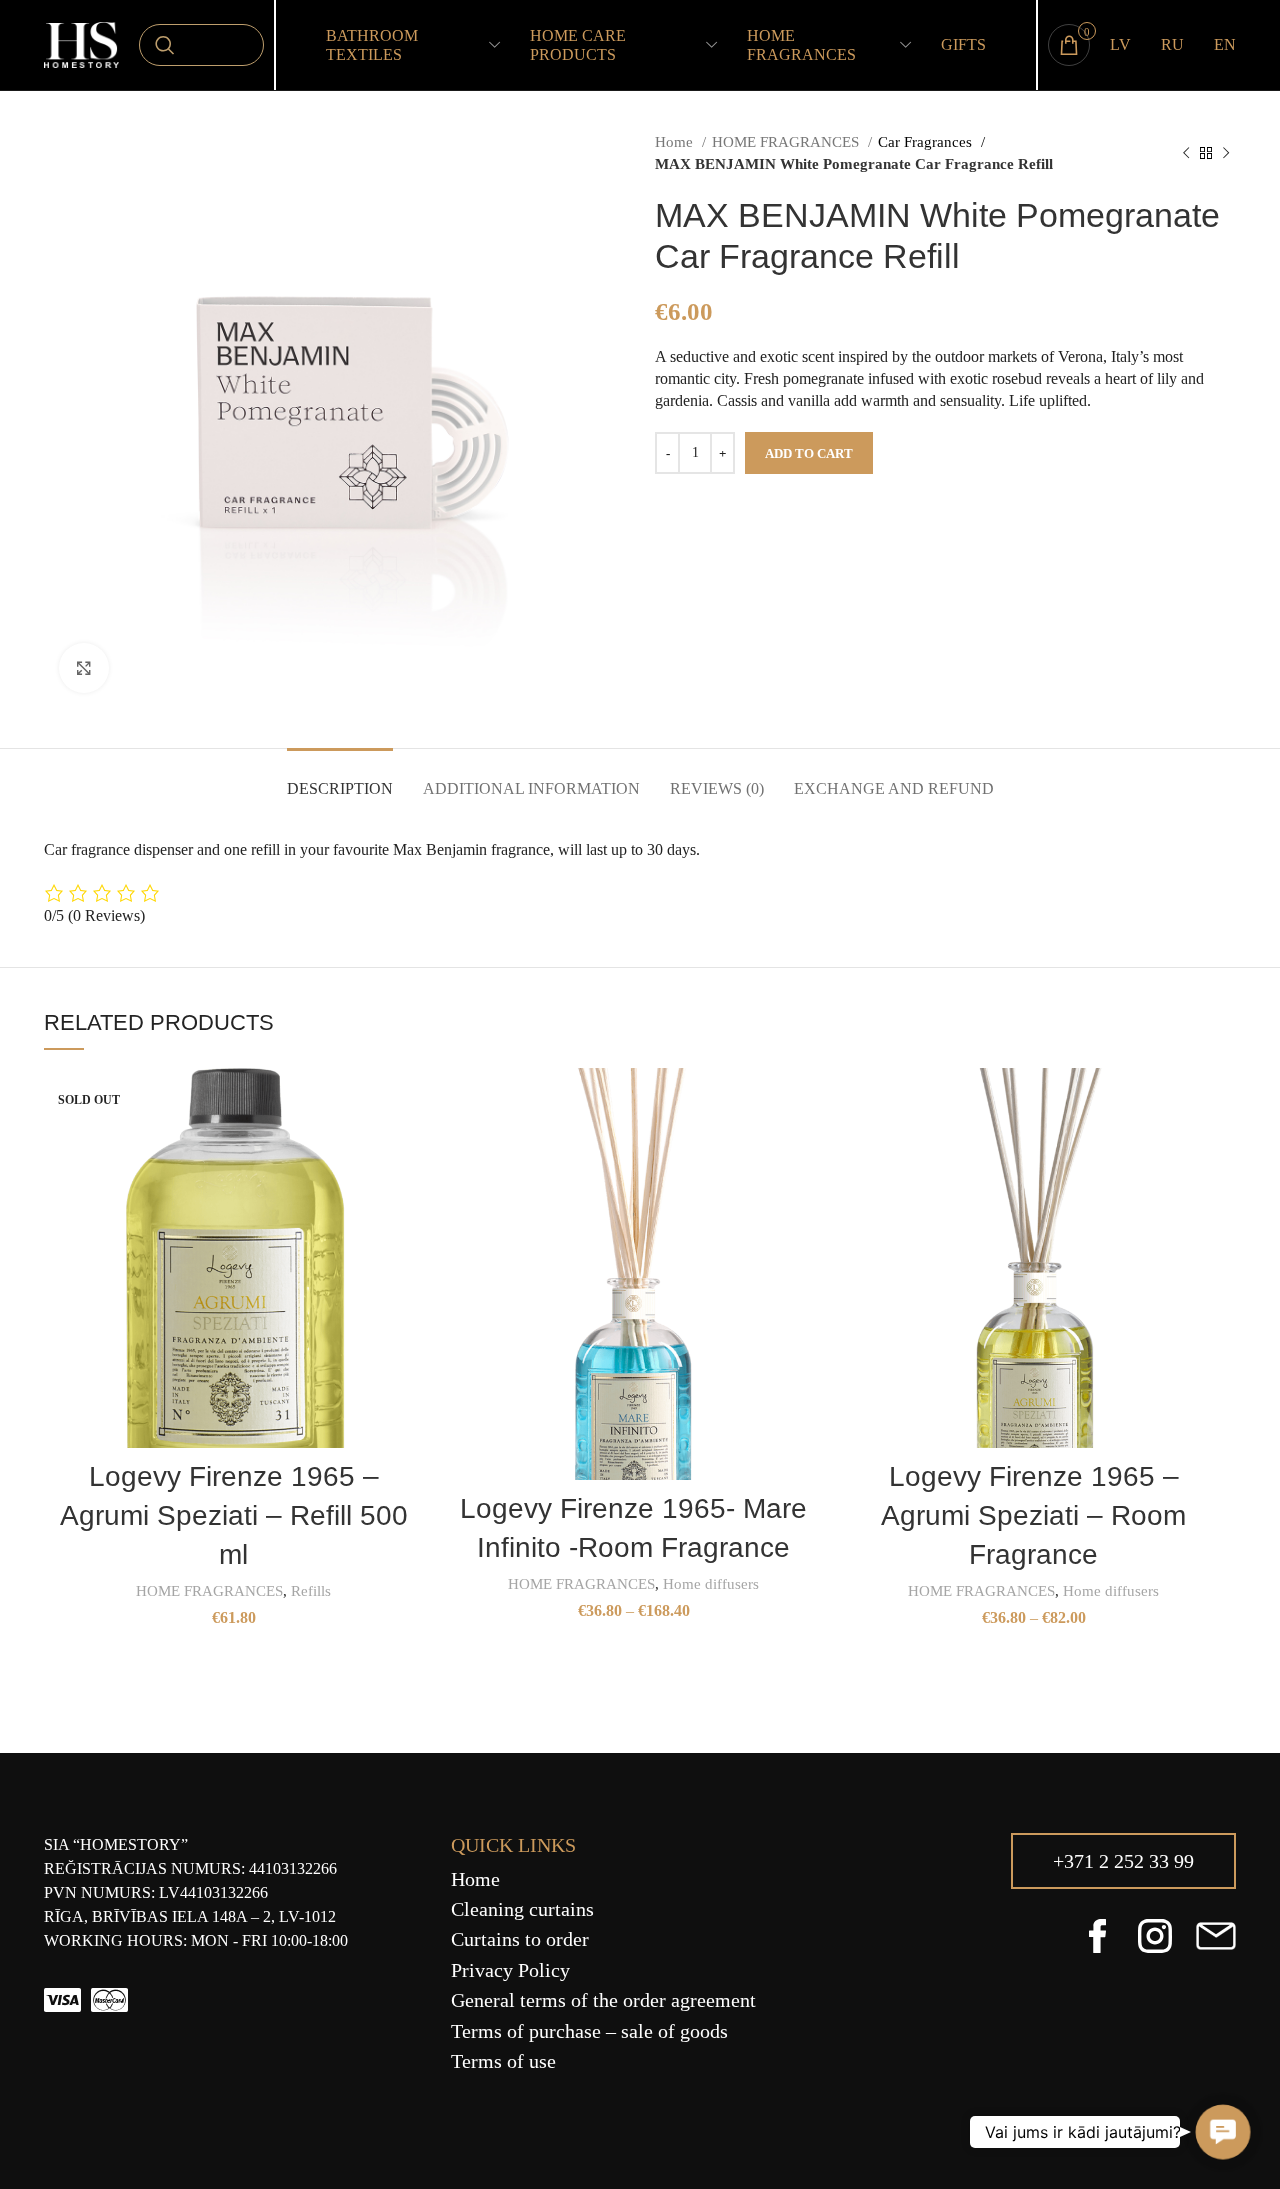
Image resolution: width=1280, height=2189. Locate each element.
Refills (311, 1590)
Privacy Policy (510, 1970)
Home (676, 141)
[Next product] (1226, 153)
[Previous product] (1186, 153)
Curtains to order (520, 1939)
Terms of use (503, 2061)
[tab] (340, 778)
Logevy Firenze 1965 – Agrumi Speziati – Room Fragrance (1033, 1515)
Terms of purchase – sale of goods (589, 2031)
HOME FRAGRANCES (787, 141)
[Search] (201, 45)
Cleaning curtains (522, 1909)
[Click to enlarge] (84, 668)
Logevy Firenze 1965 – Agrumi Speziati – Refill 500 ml (234, 1515)
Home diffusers (711, 1583)
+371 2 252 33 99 (1123, 1861)
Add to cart (809, 453)
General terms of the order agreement (603, 2000)
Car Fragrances (927, 141)
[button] (1223, 2132)
